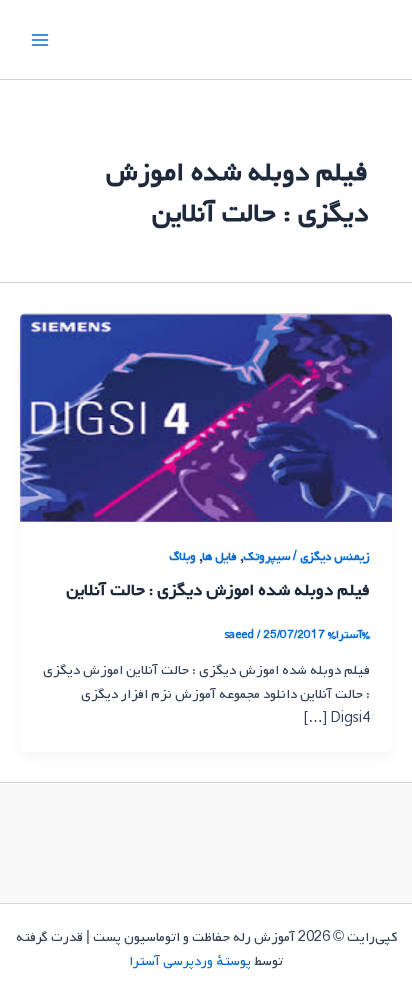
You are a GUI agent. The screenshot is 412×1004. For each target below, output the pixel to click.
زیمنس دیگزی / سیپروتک (306, 557)
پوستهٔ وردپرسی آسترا (190, 961)
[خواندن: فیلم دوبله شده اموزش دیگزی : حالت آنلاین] (206, 417)
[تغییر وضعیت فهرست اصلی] (40, 39)
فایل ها (219, 557)
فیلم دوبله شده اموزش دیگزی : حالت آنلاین (218, 590)
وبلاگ (182, 557)
